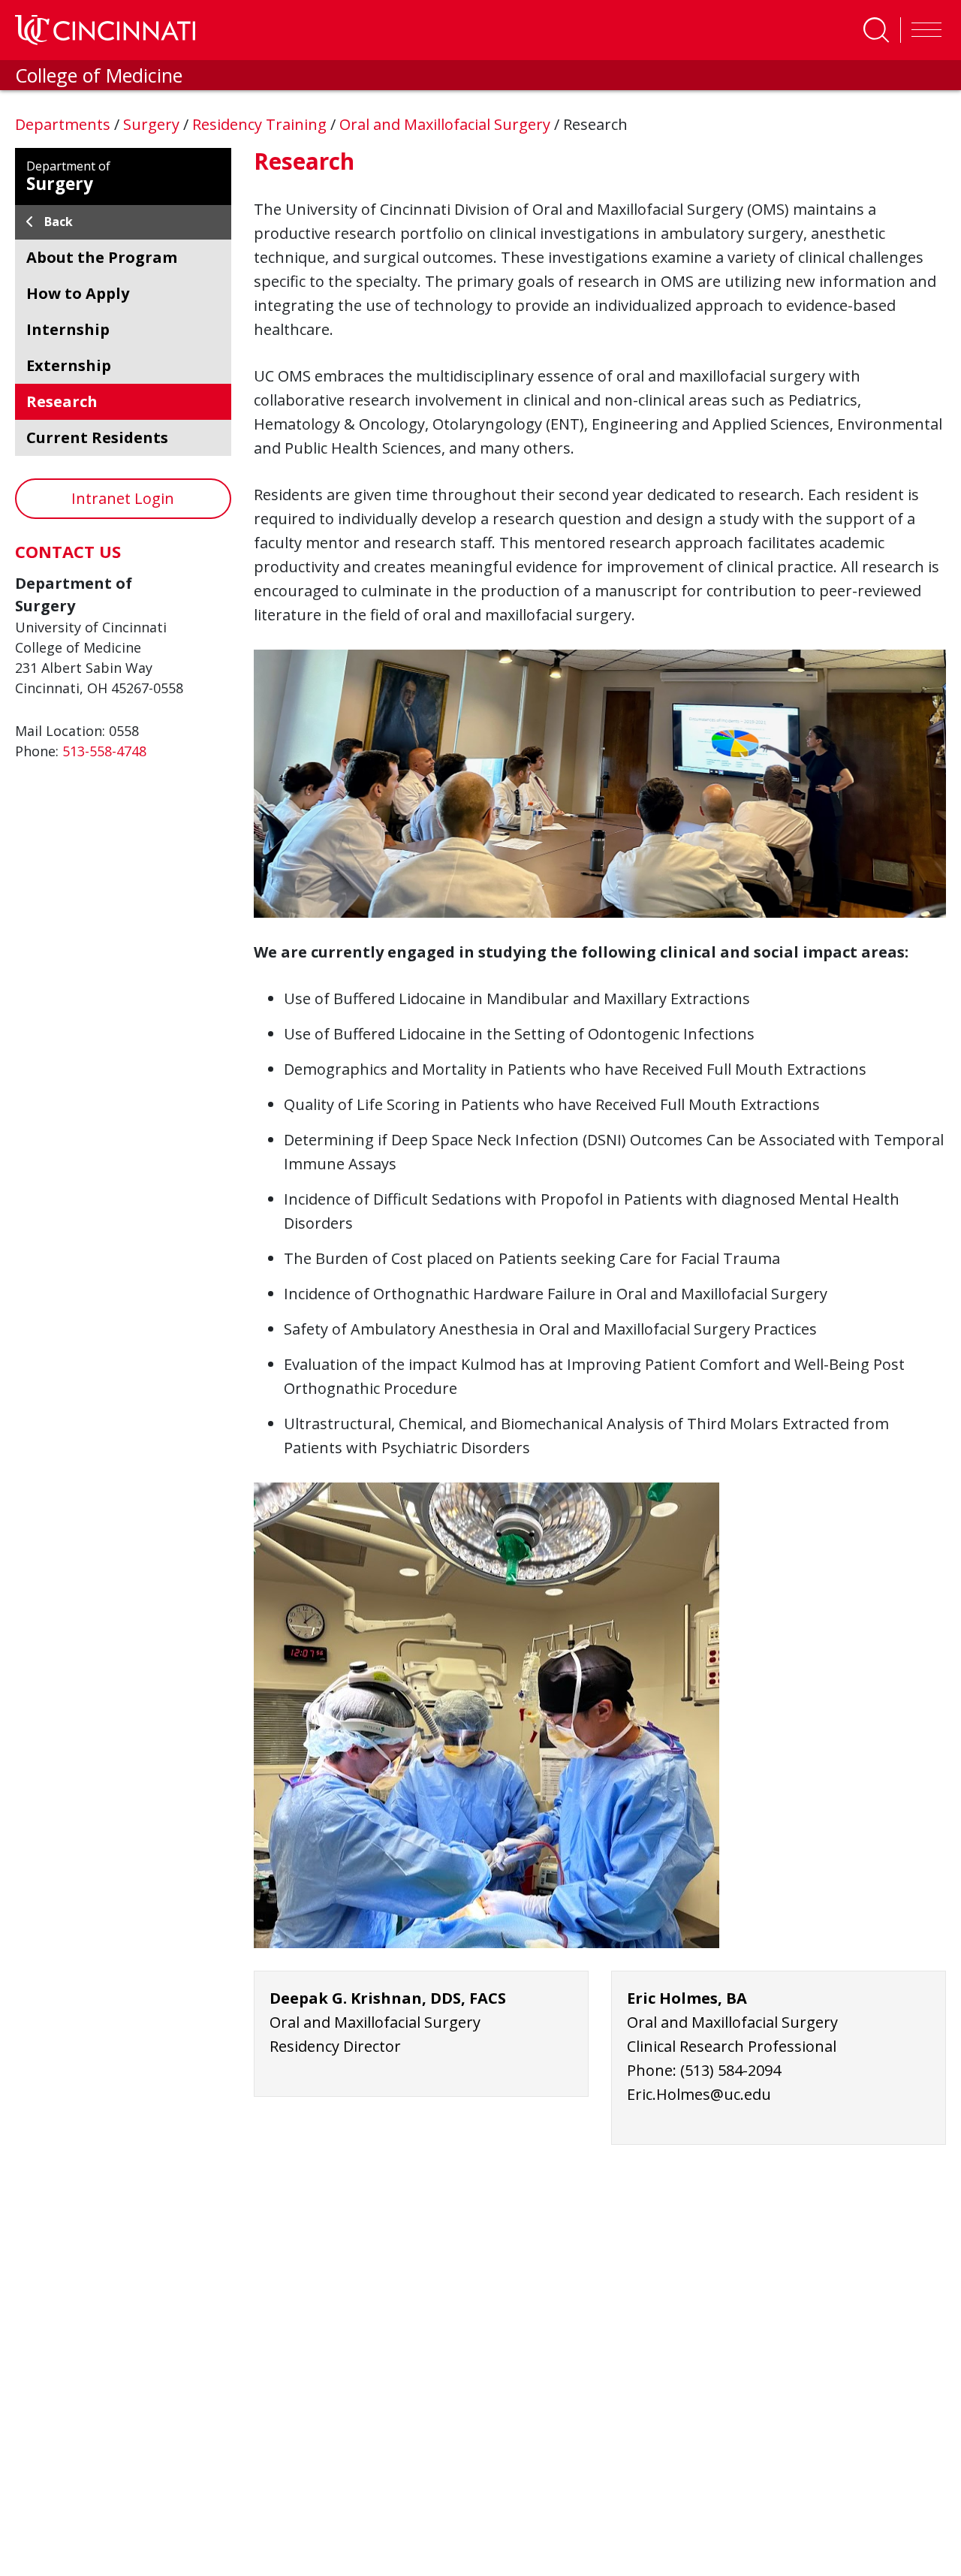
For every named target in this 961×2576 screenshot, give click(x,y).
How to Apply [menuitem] (78, 293)
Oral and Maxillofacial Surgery (447, 124)
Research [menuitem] (62, 401)
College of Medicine (99, 75)
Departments (65, 124)
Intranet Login (123, 498)
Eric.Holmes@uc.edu (699, 2094)
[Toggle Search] (876, 30)
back (59, 222)
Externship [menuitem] (69, 365)
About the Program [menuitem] (102, 257)
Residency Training (261, 124)
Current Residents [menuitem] (97, 437)
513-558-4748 (104, 751)
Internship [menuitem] (68, 329)
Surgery (153, 124)
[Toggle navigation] (923, 30)
